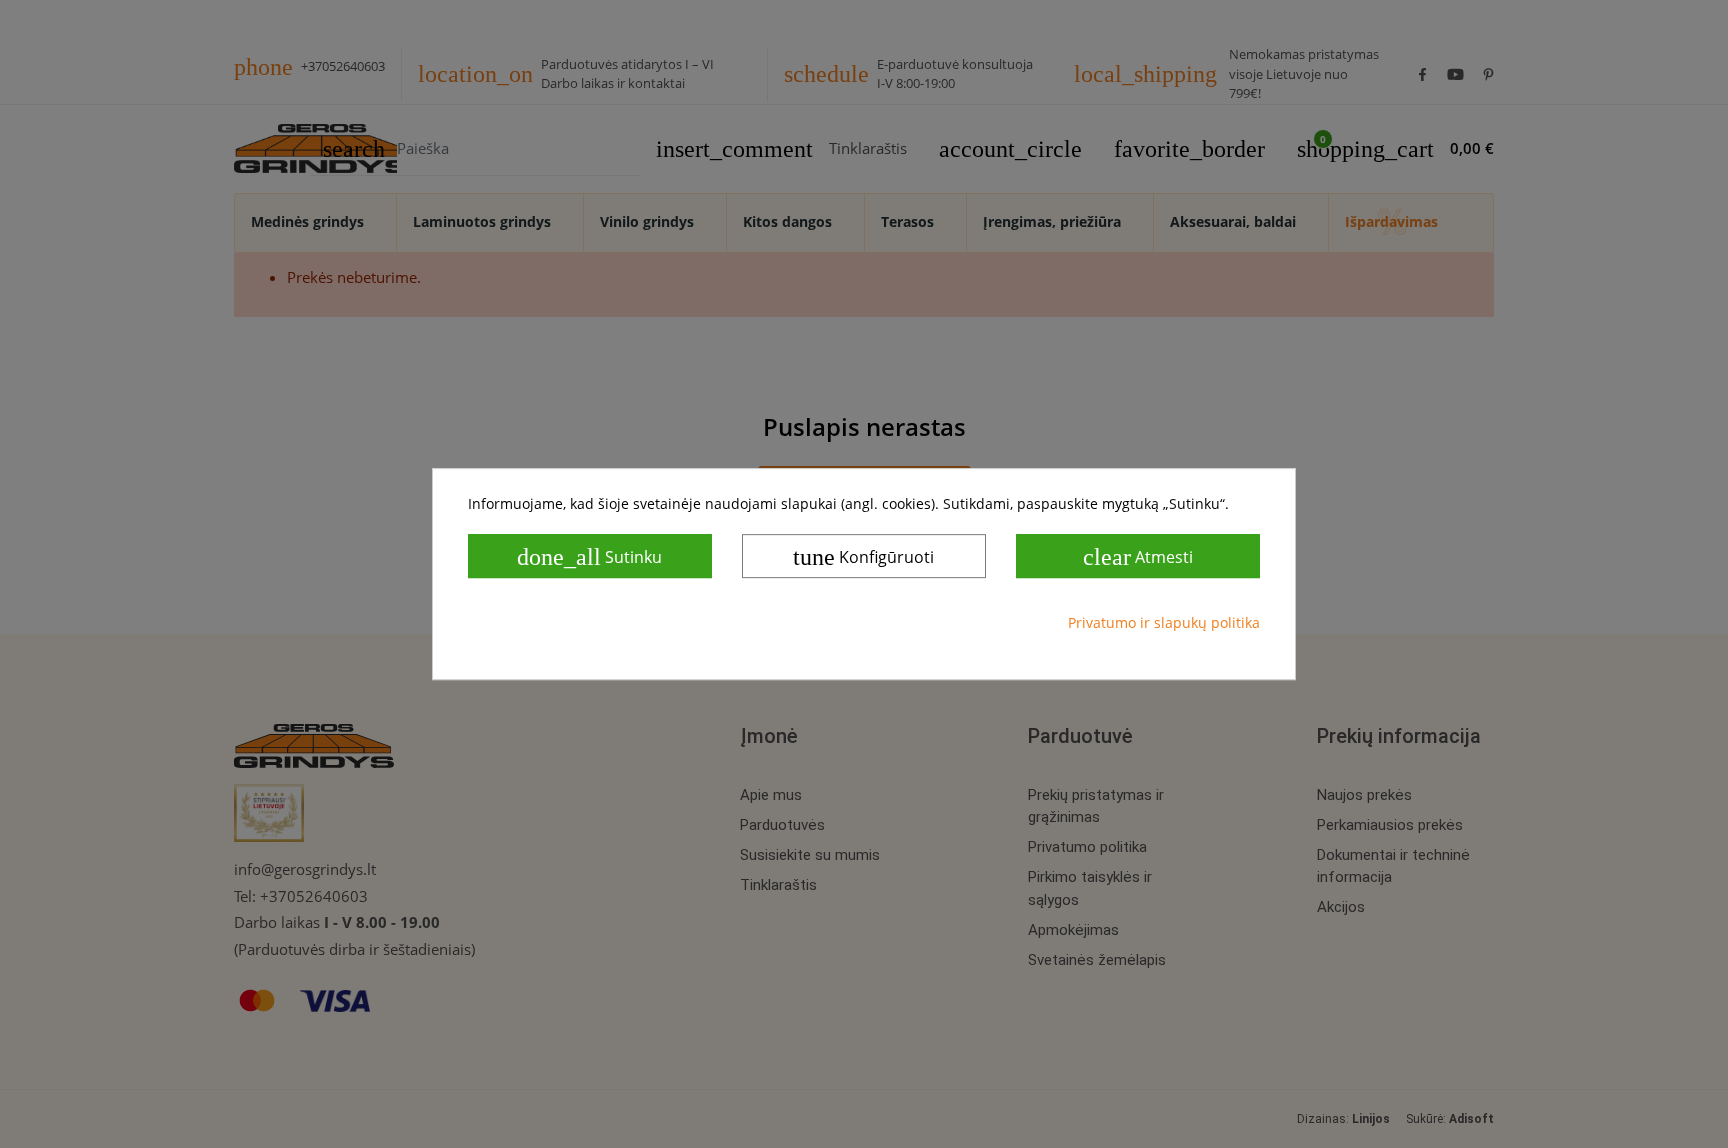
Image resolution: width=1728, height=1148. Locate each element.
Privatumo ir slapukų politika (1164, 622)
